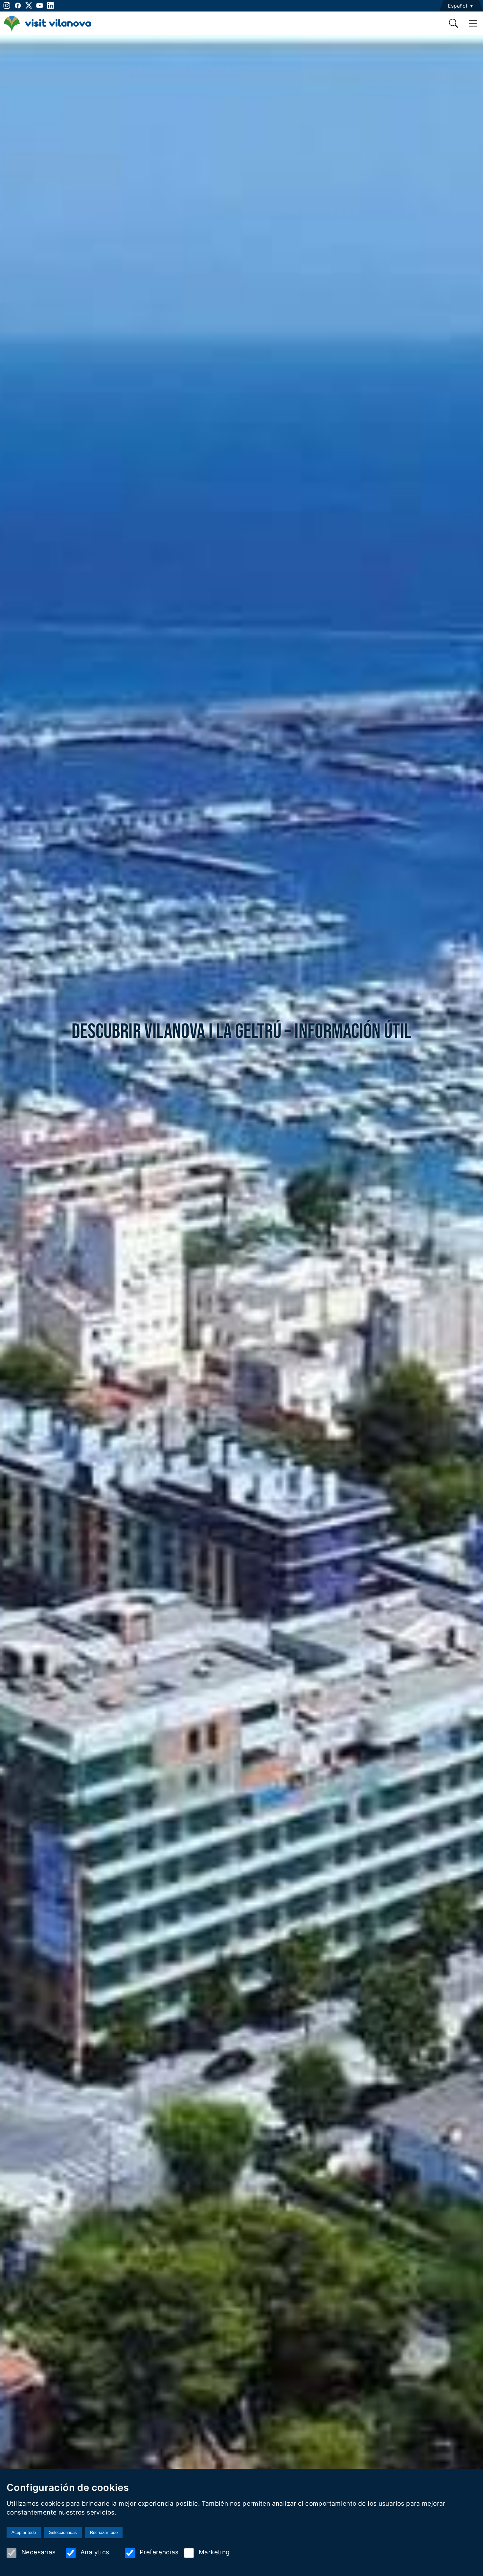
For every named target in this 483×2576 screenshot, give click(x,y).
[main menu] (473, 23)
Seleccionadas (63, 2532)
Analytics (95, 2552)
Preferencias (159, 2552)
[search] (454, 23)
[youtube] (40, 5)
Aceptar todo (24, 2532)
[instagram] (6, 5)
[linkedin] (50, 5)
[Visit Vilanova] (47, 31)
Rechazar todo (104, 2532)
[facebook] (18, 5)
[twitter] (29, 5)
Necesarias (39, 2552)
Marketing (214, 2552)
